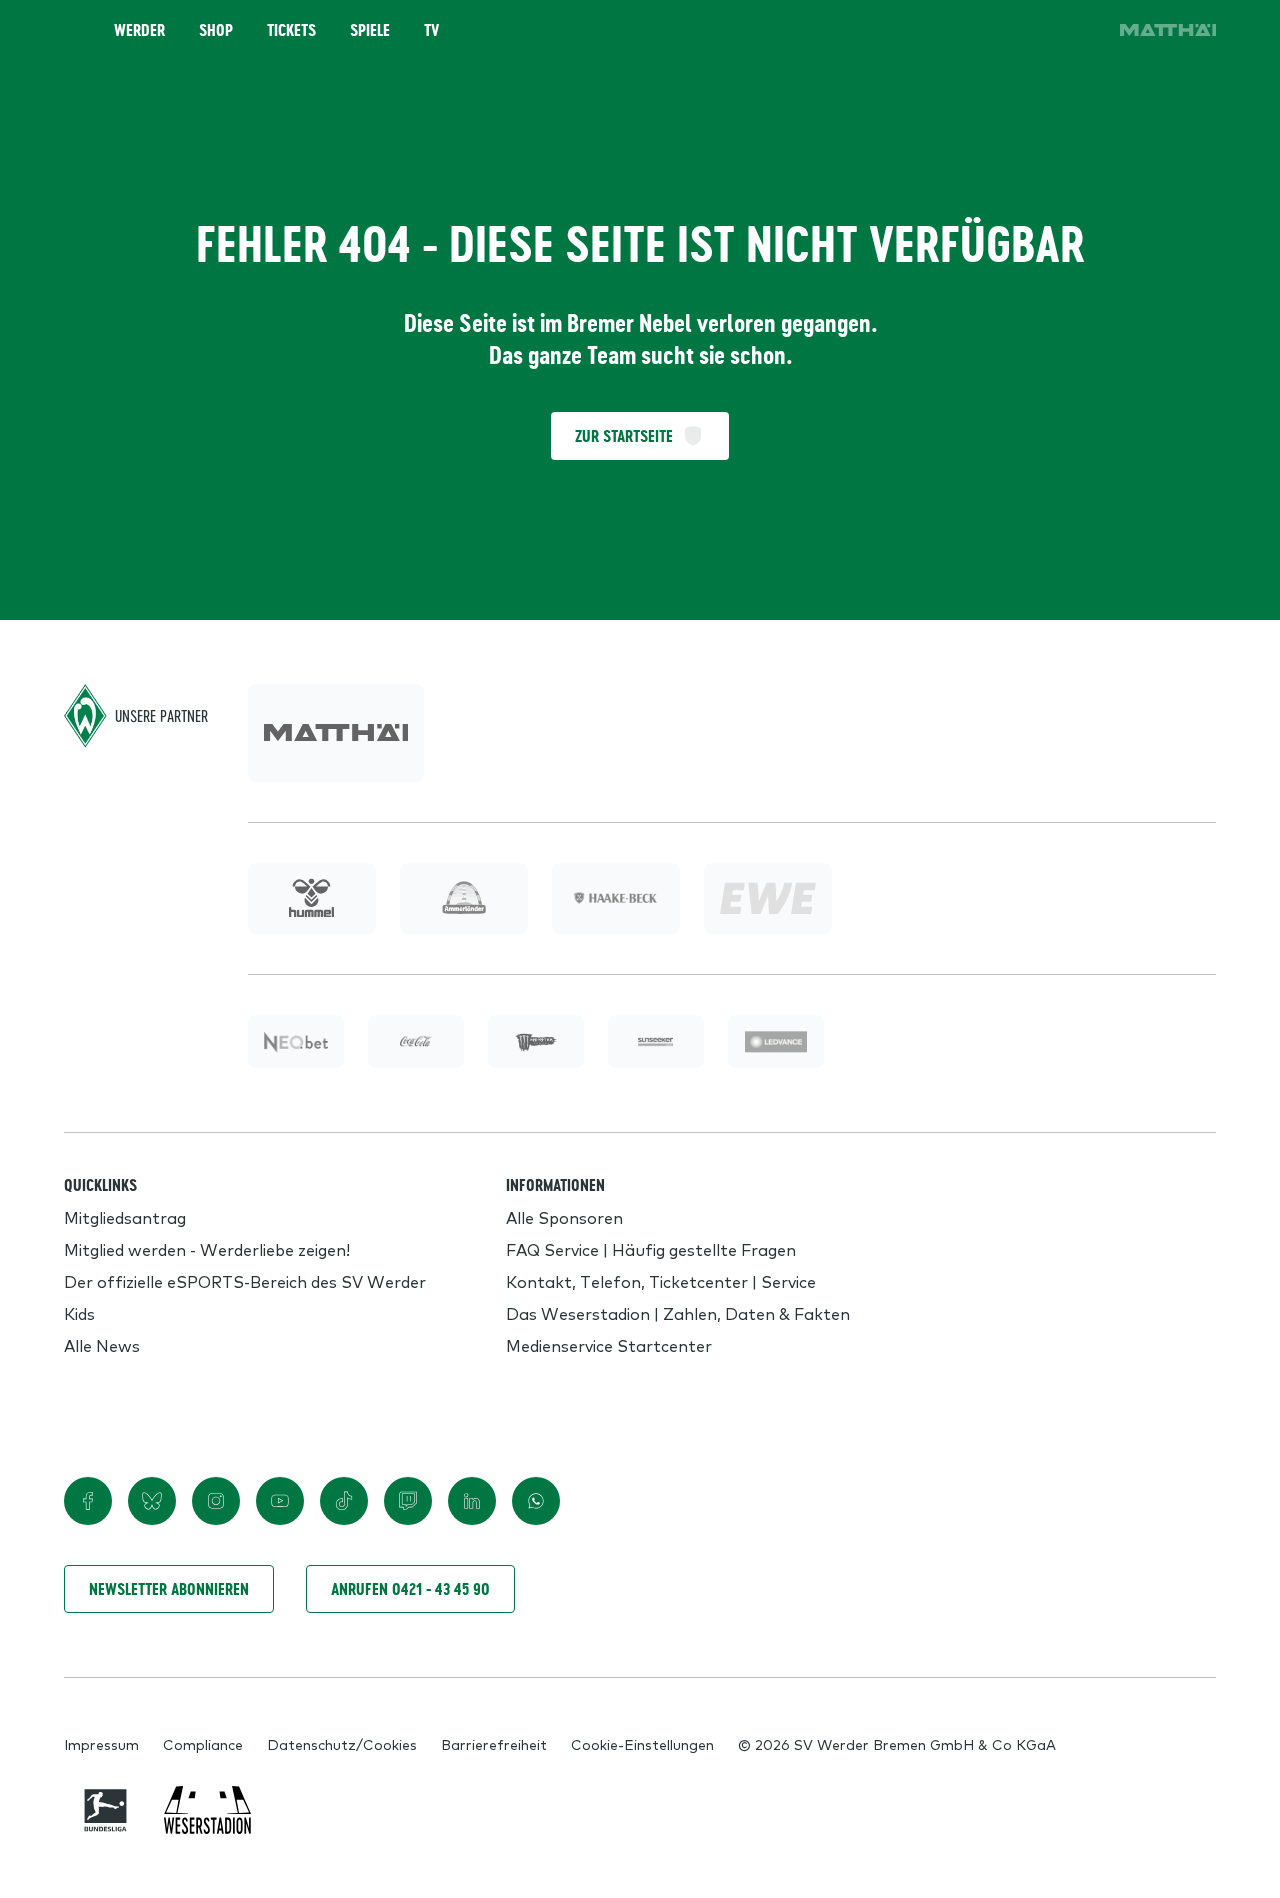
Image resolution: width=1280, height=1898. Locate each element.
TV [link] (431, 30)
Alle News (102, 1345)
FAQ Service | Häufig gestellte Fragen (651, 1249)
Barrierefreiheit (494, 1744)
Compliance (203, 1744)
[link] (1168, 30)
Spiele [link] (370, 30)
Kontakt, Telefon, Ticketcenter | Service (661, 1281)
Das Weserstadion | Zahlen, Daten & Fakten (678, 1313)
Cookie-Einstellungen (642, 1744)
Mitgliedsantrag (125, 1217)
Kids (79, 1313)
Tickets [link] (291, 30)
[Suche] (968, 30)
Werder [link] (139, 30)
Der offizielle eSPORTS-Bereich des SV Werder (245, 1281)
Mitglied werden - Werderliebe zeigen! (207, 1249)
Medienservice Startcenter (609, 1345)
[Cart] (1024, 30)
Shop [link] (216, 30)
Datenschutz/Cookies (342, 1744)
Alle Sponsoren (564, 1217)
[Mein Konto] (1080, 30)
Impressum (101, 1744)
